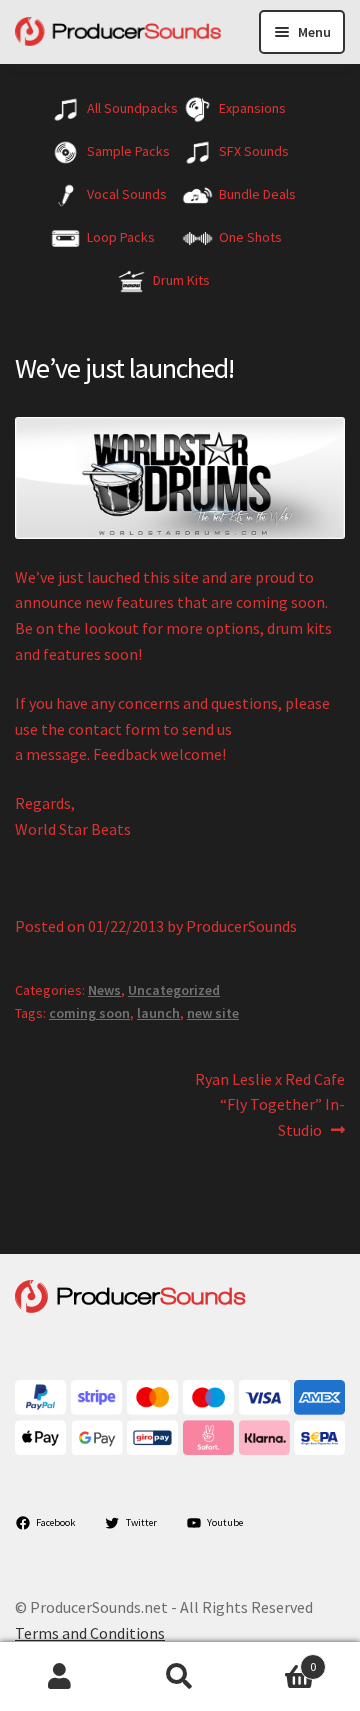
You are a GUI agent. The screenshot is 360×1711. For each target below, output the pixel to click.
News (104, 990)
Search (180, 1677)
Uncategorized (174, 990)
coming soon (89, 1013)
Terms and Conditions (90, 1633)
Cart (278, 1659)
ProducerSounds (241, 926)
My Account (60, 1677)
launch (158, 1013)
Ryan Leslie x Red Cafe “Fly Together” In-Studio (269, 1104)
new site (213, 1013)
